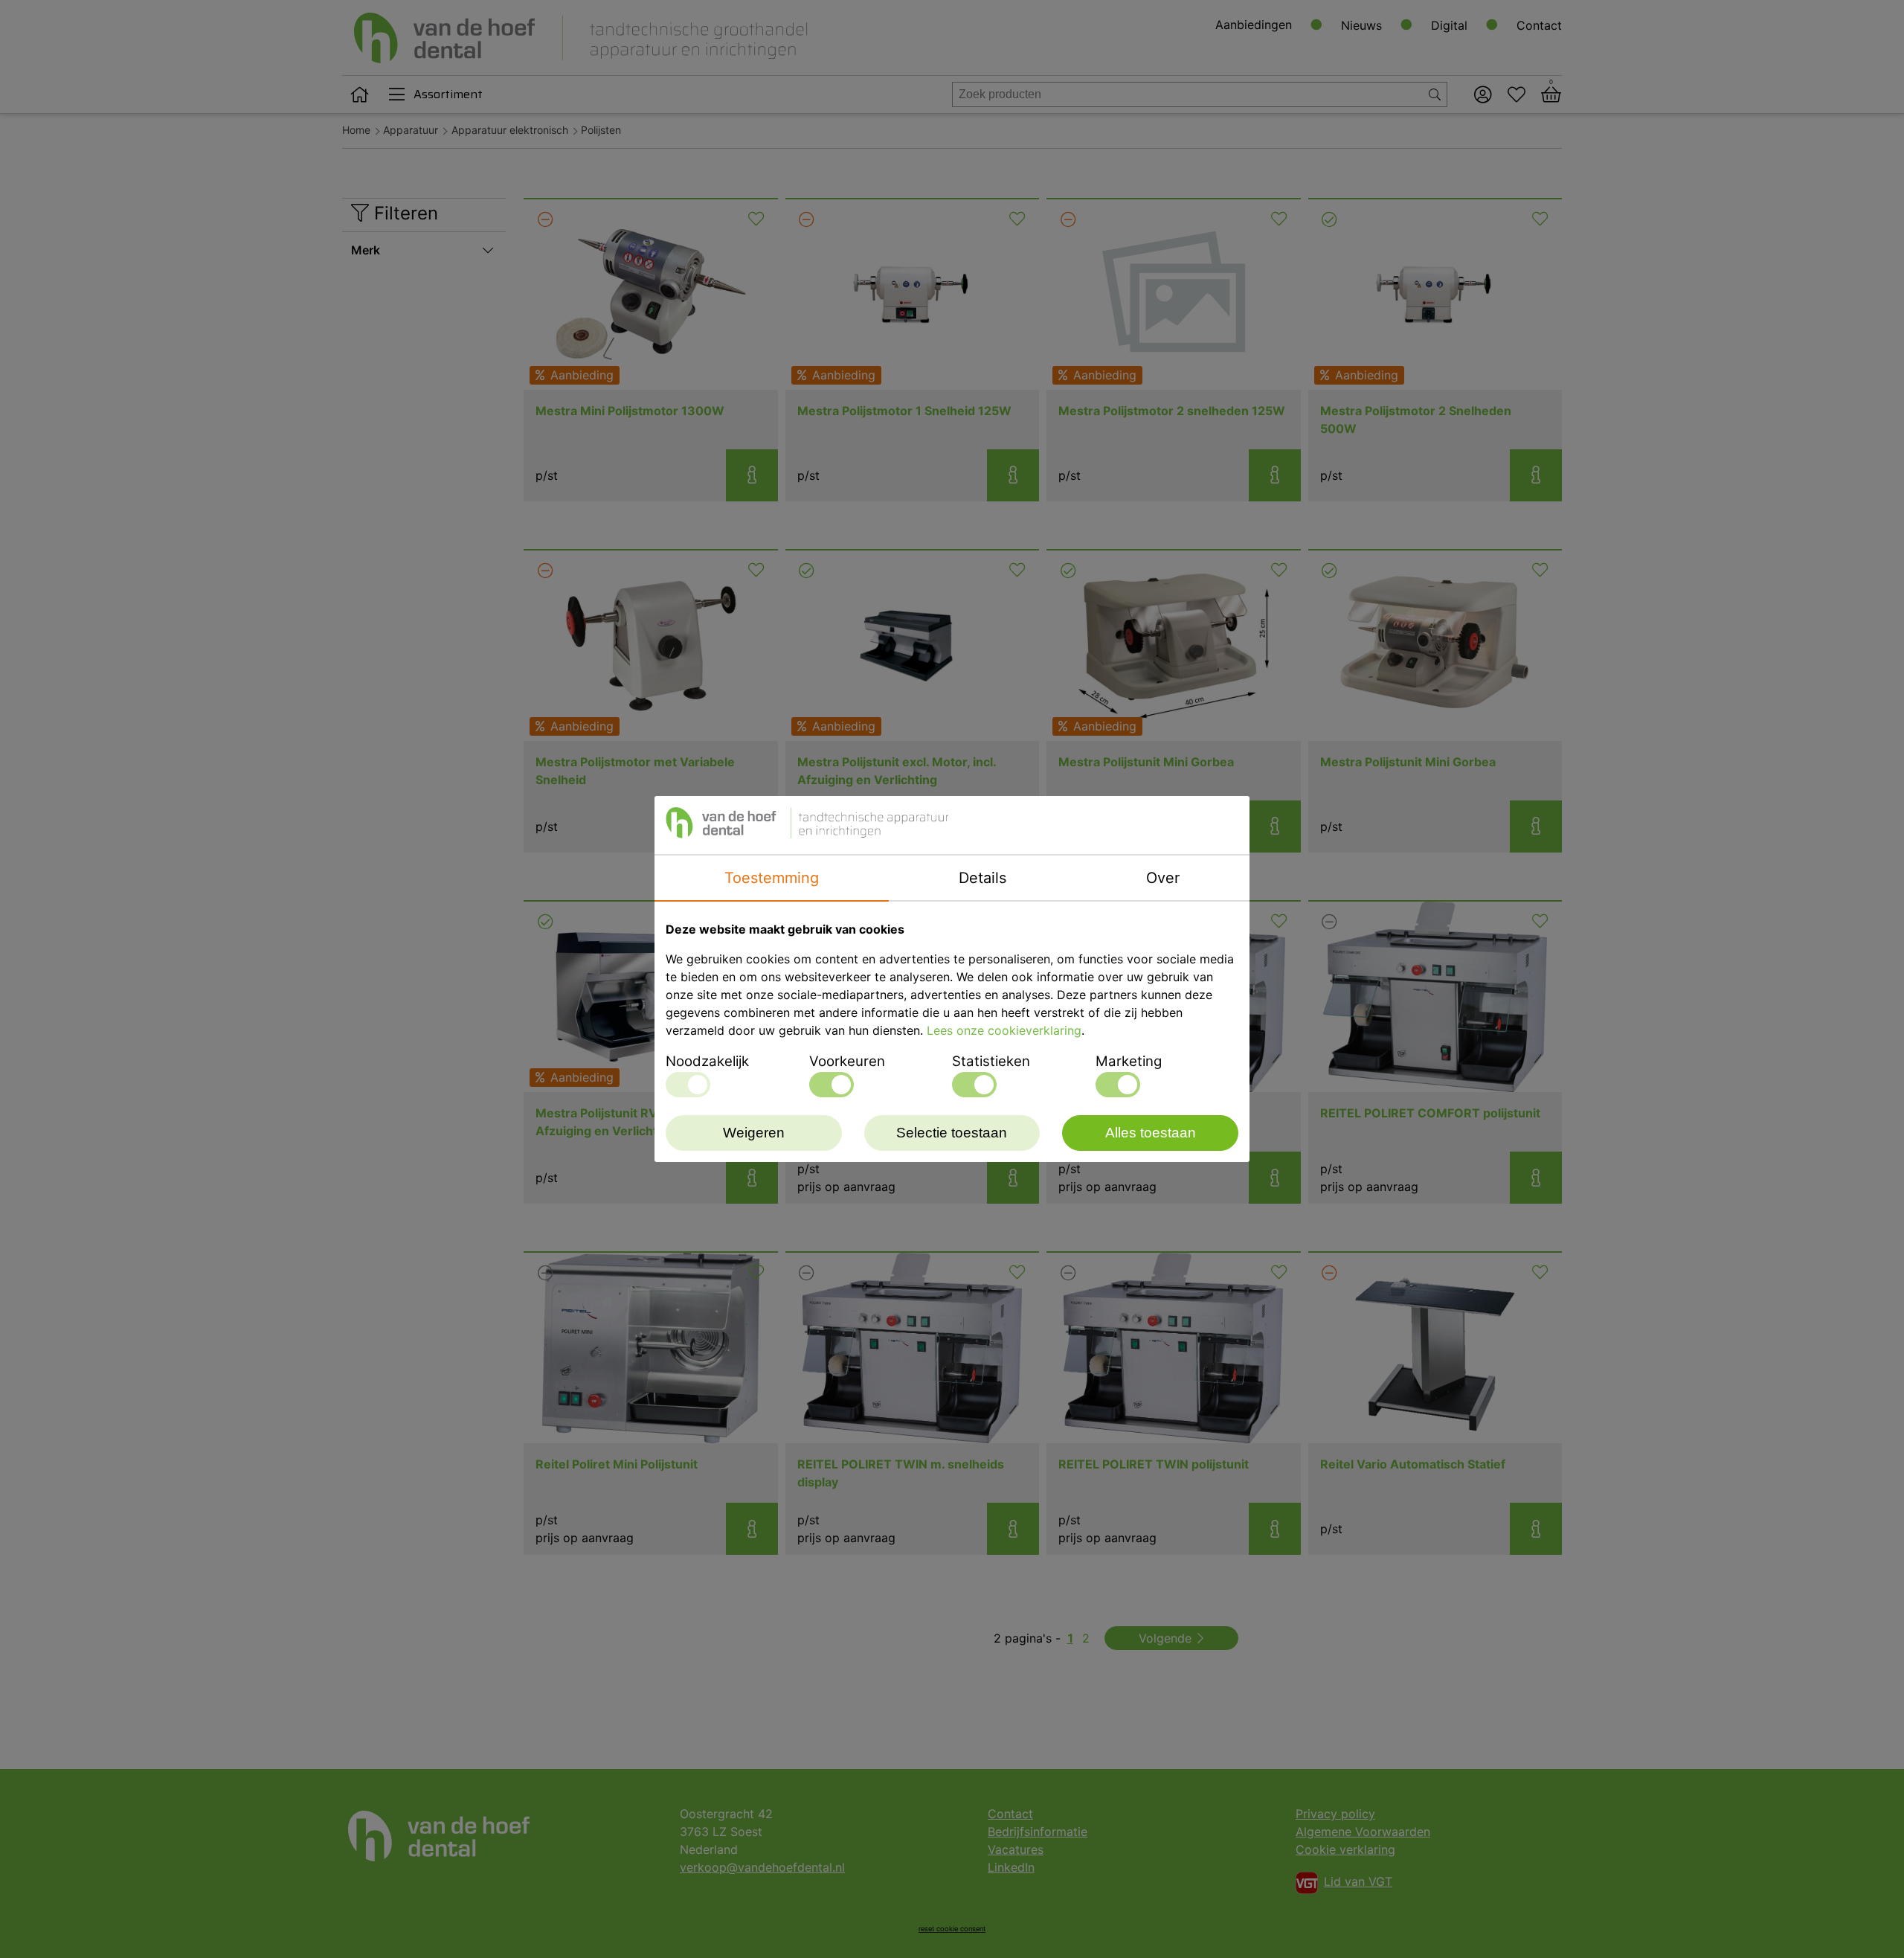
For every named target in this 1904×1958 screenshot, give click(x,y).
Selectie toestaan (952, 1133)
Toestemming (772, 878)
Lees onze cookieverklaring (1004, 1030)
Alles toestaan (1151, 1133)
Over (1163, 878)
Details (982, 878)
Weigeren (754, 1133)
